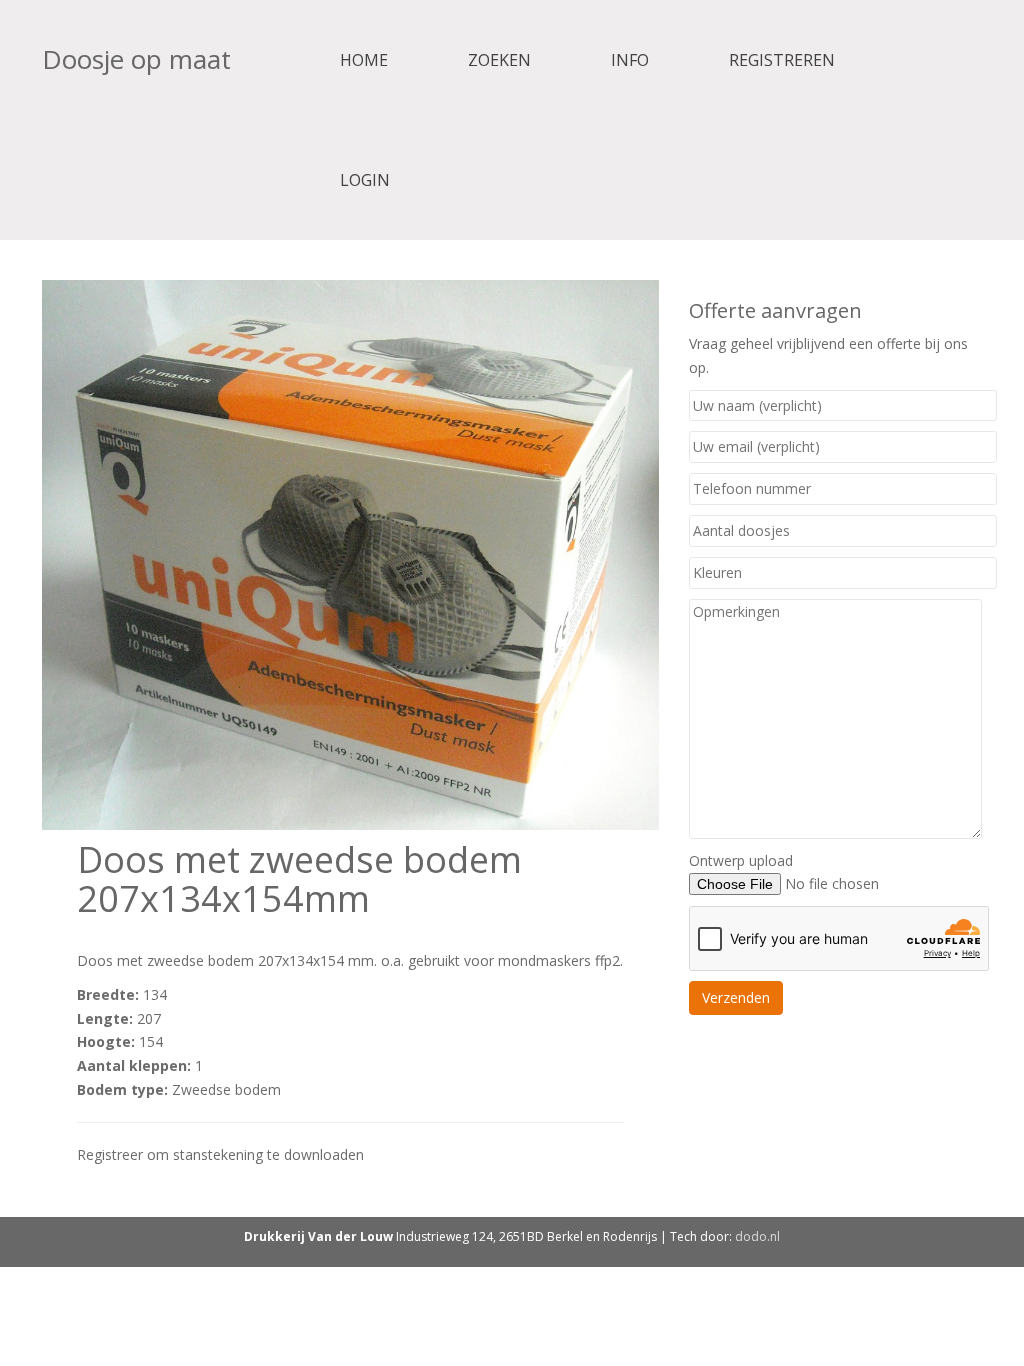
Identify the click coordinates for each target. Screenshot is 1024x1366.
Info (630, 60)
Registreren (782, 60)
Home (364, 60)
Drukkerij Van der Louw (318, 1236)
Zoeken (499, 60)
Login (365, 180)
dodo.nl (757, 1236)
